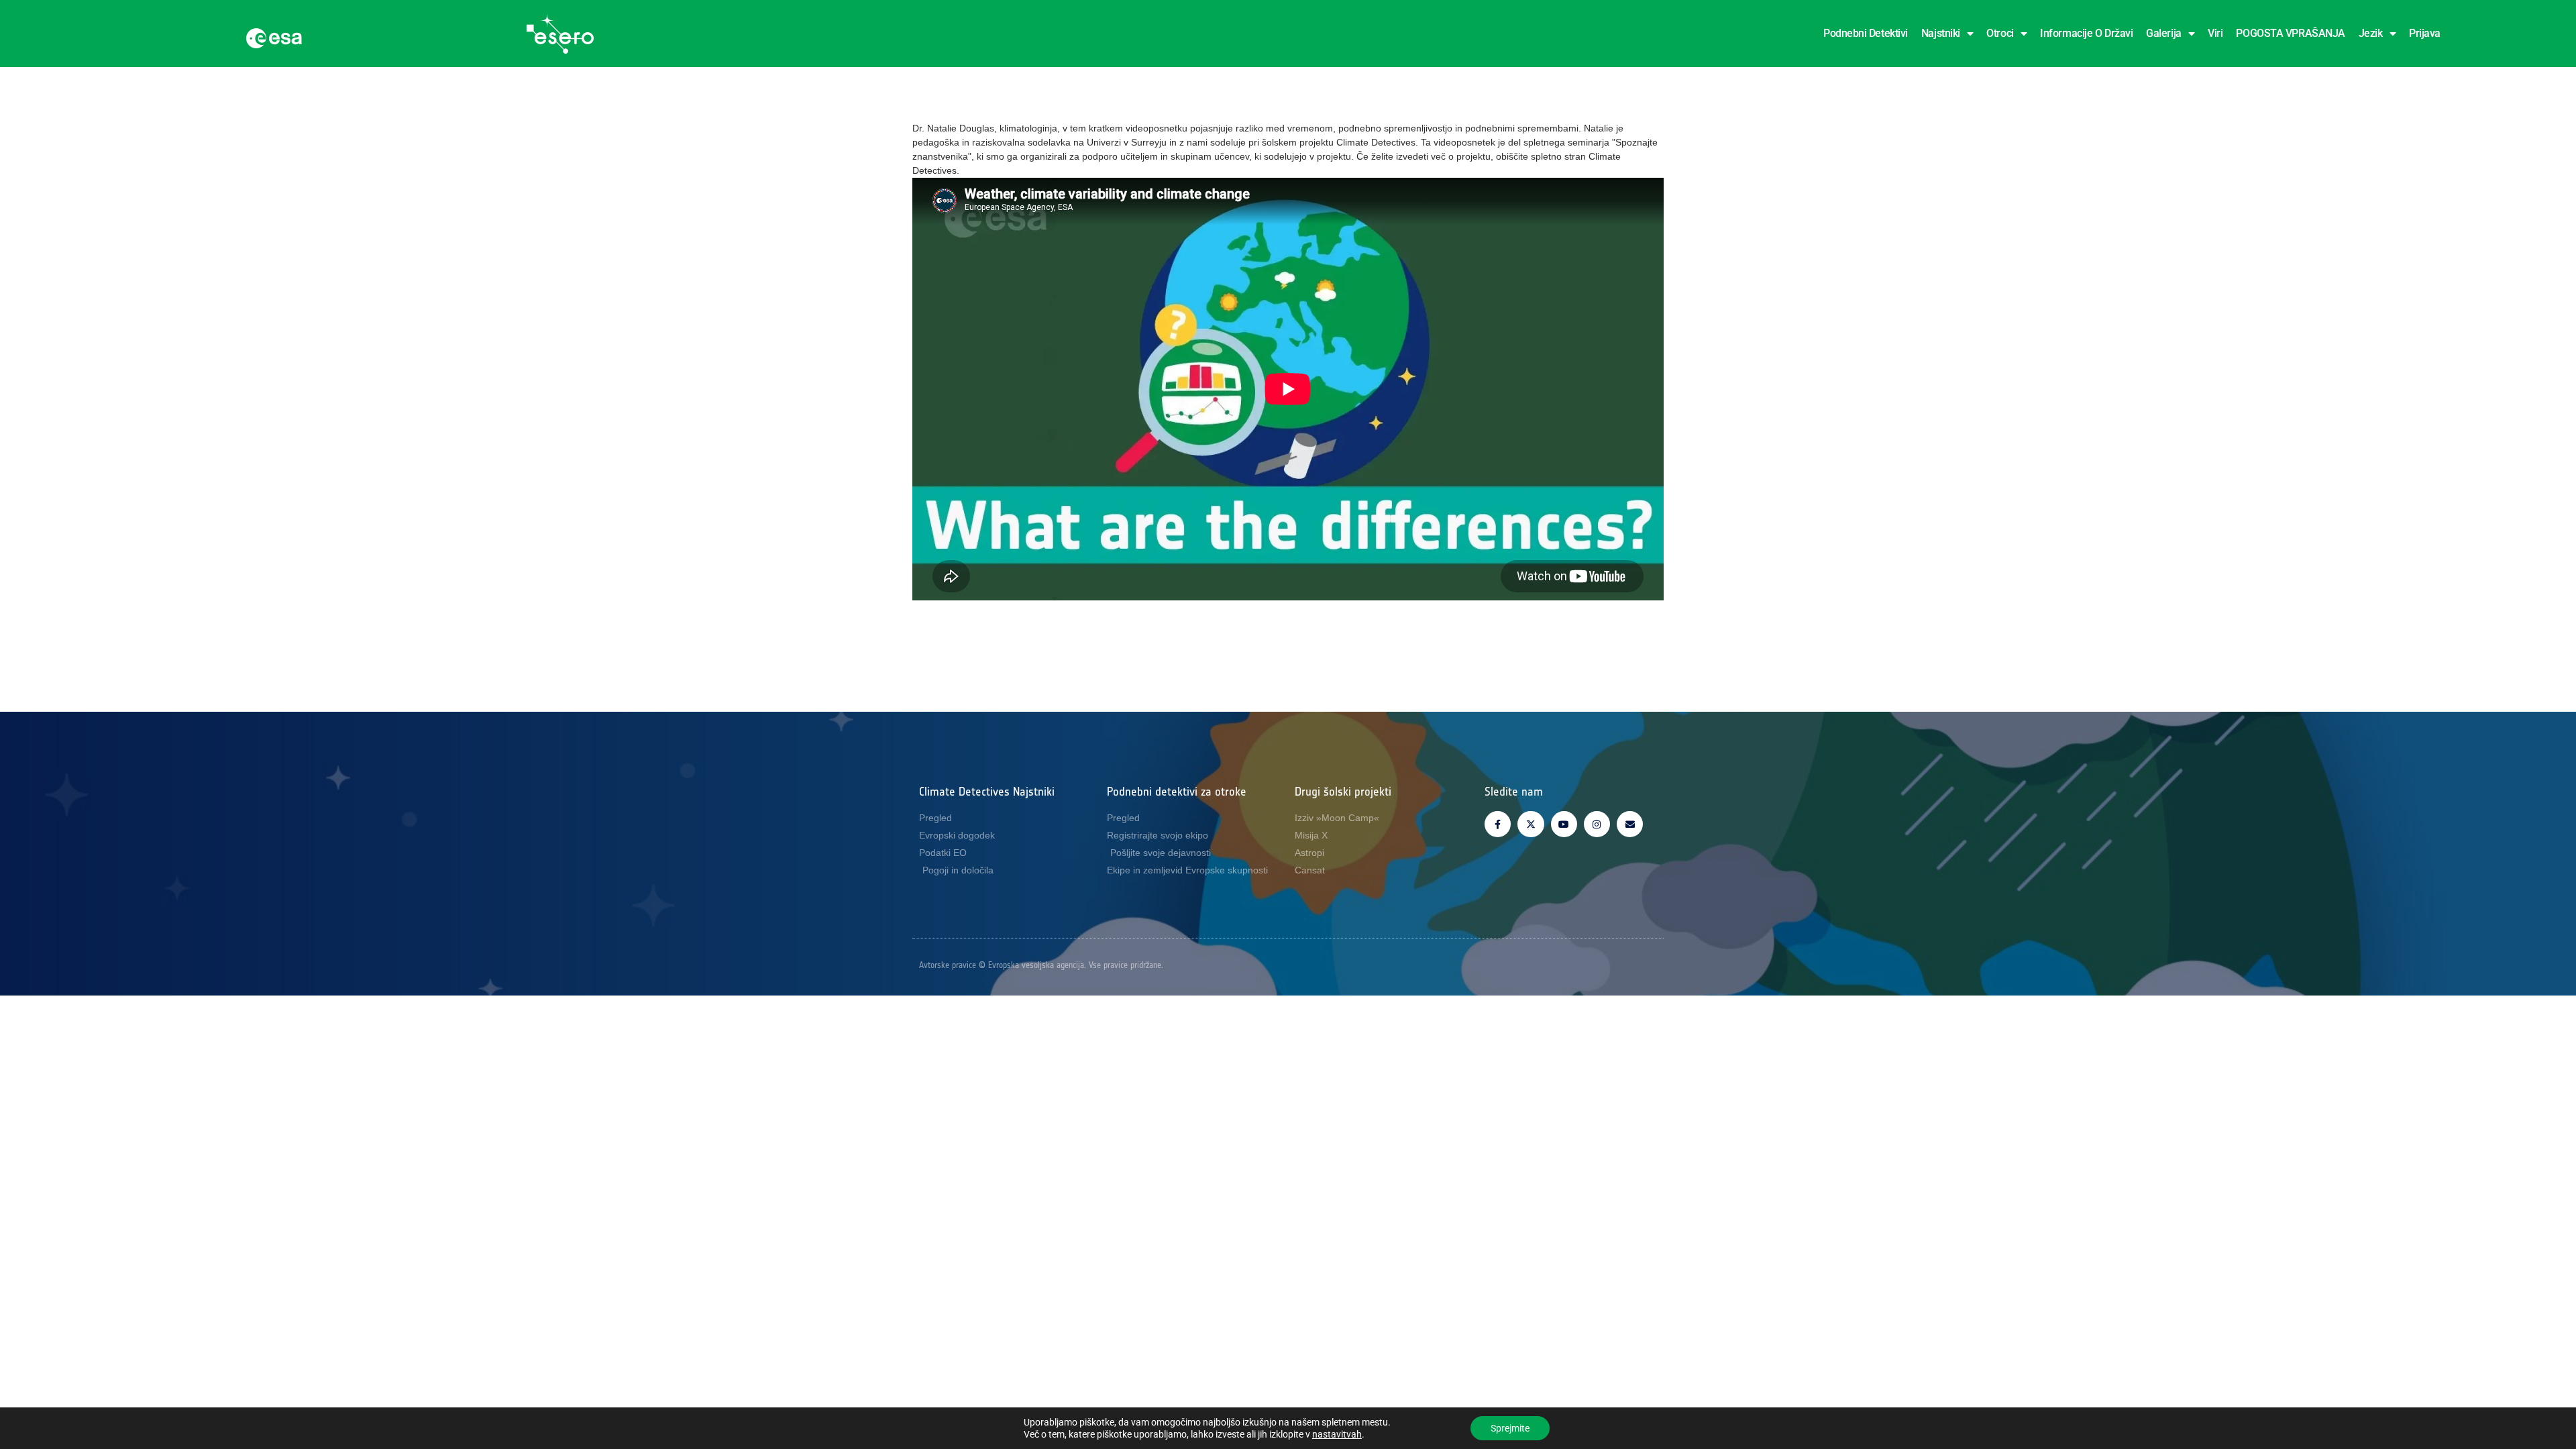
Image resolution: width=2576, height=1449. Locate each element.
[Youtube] (1564, 824)
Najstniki (1941, 33)
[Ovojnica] (1630, 824)
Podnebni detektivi (1866, 33)
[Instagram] (1597, 824)
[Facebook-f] (1498, 824)
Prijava (2425, 33)
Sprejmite (1510, 1428)
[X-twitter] (1531, 824)
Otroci (2000, 33)
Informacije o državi (2086, 33)
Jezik (2371, 33)
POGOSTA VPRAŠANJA (2290, 33)
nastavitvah (1337, 1434)
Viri (2215, 33)
